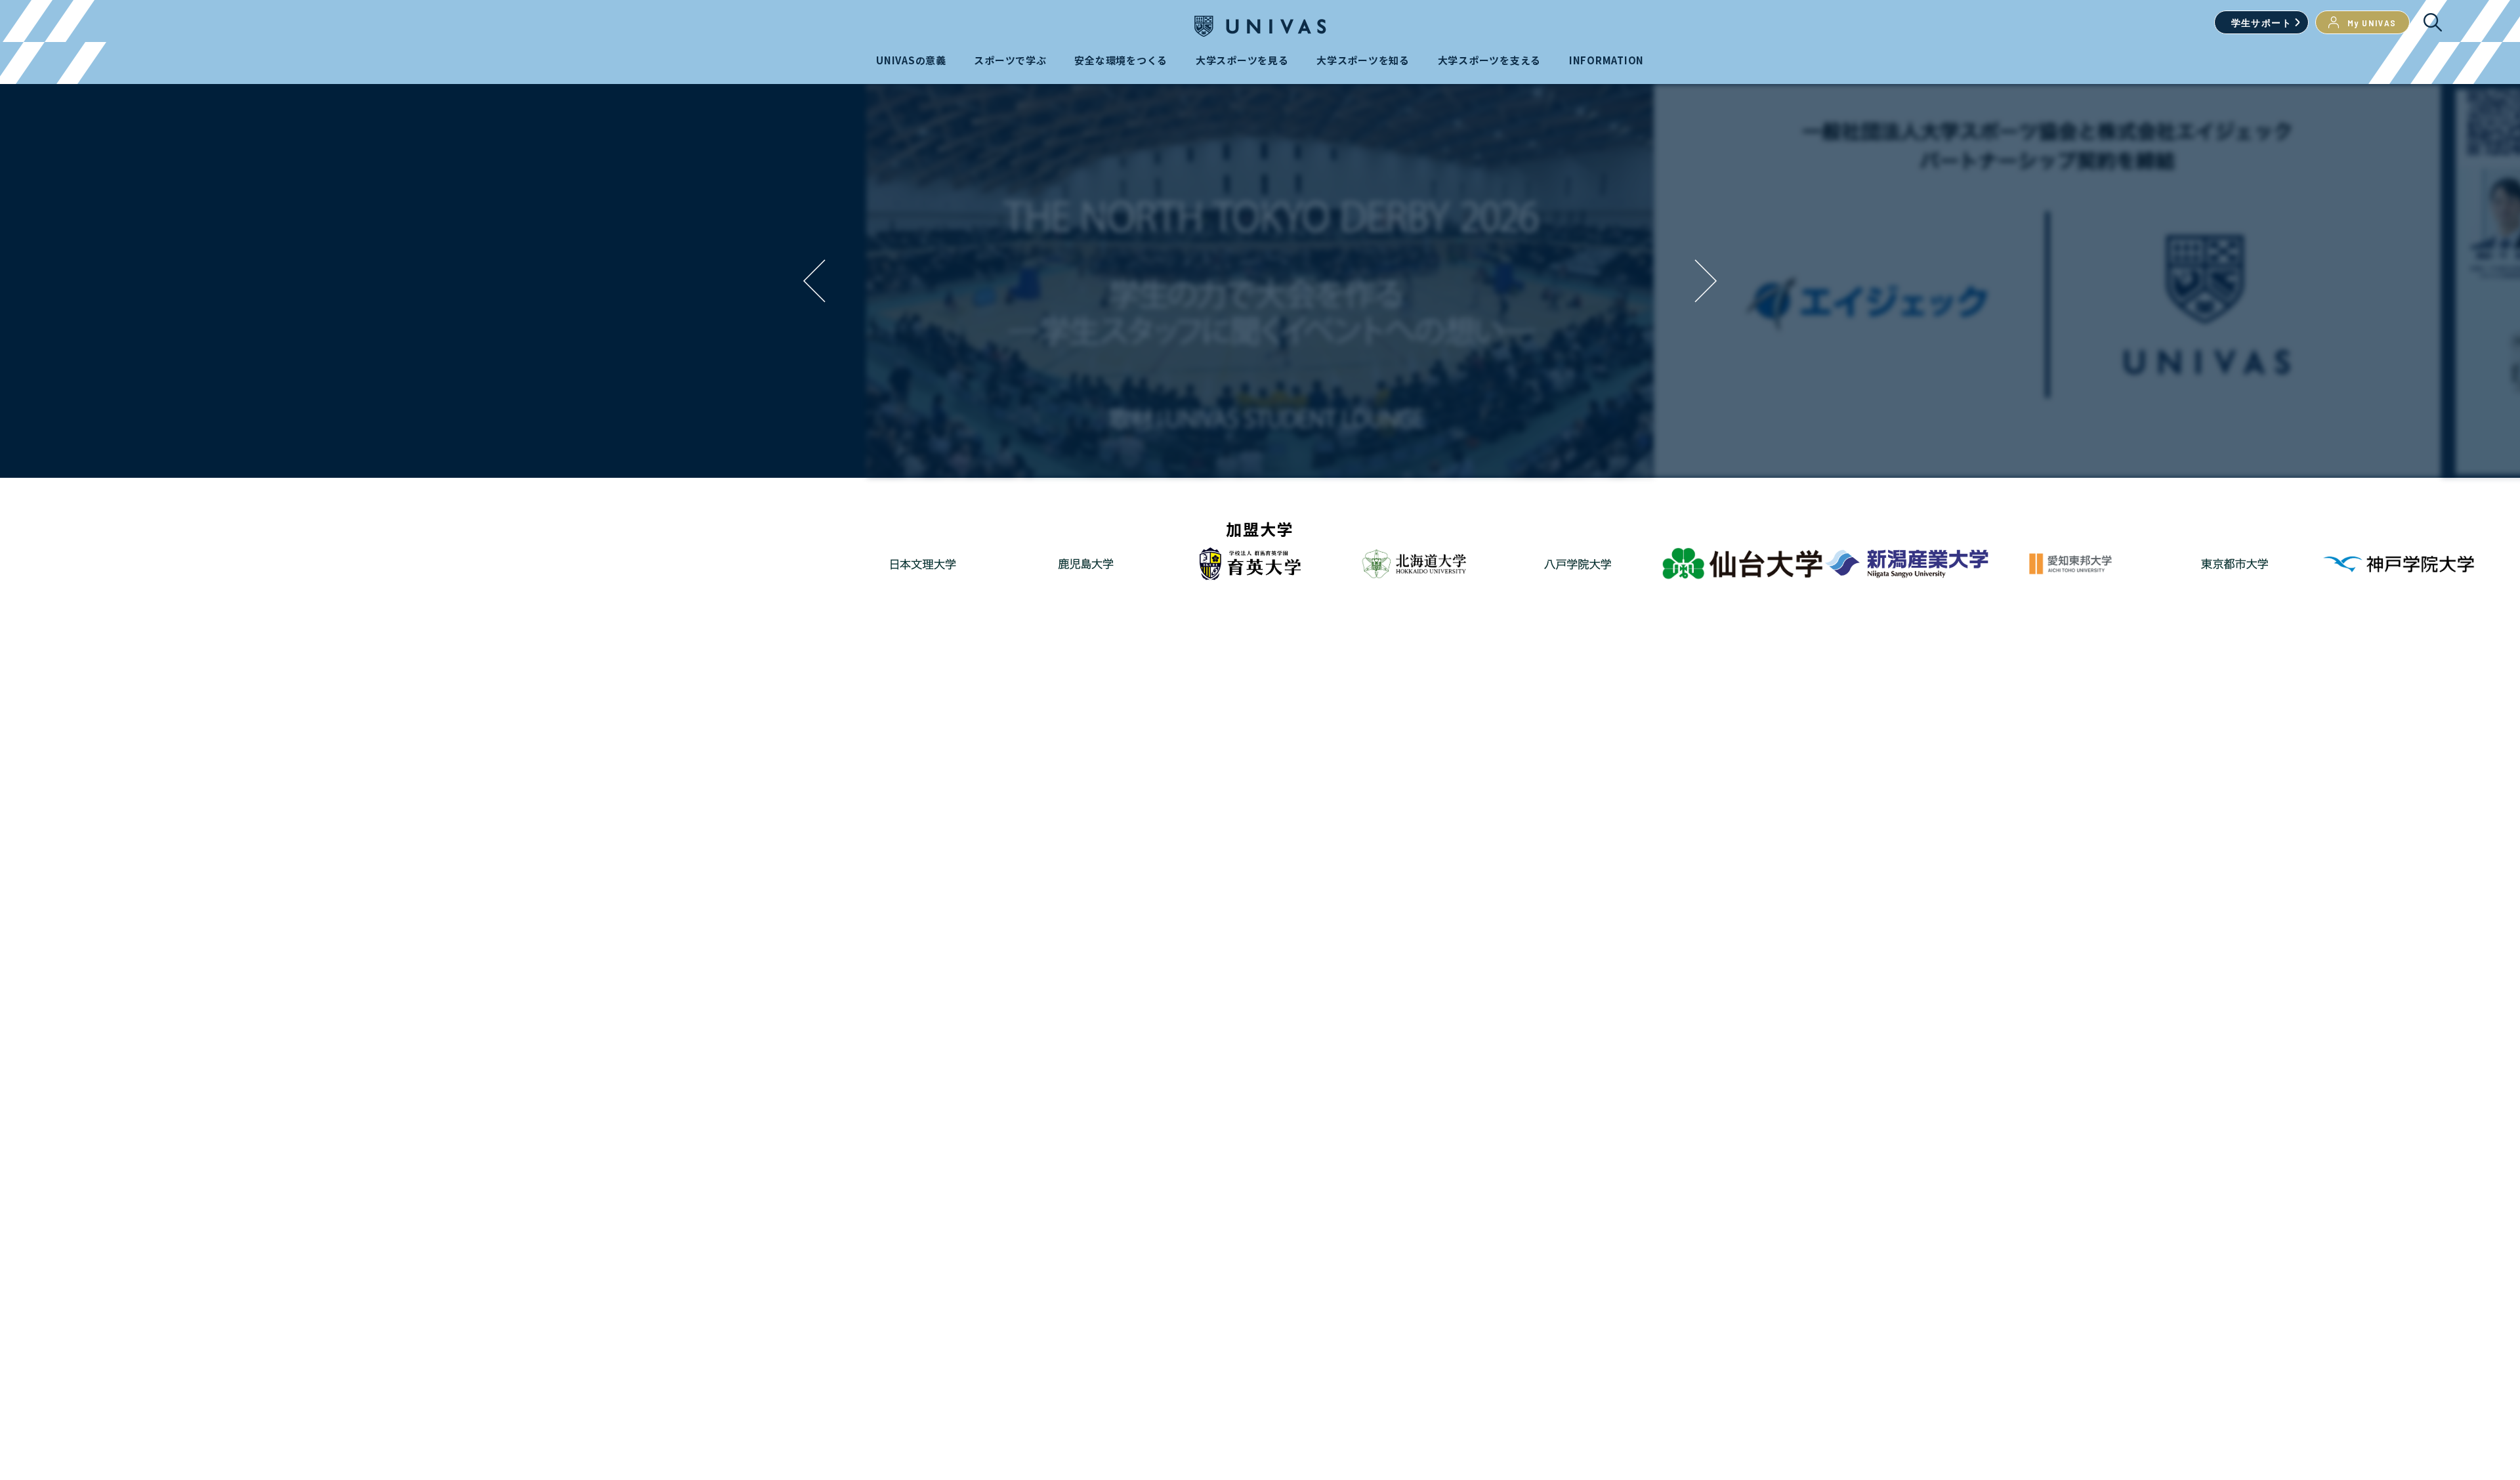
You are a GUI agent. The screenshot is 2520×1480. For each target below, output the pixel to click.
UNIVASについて (1311, 1001)
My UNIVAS (2372, 23)
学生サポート (2261, 23)
